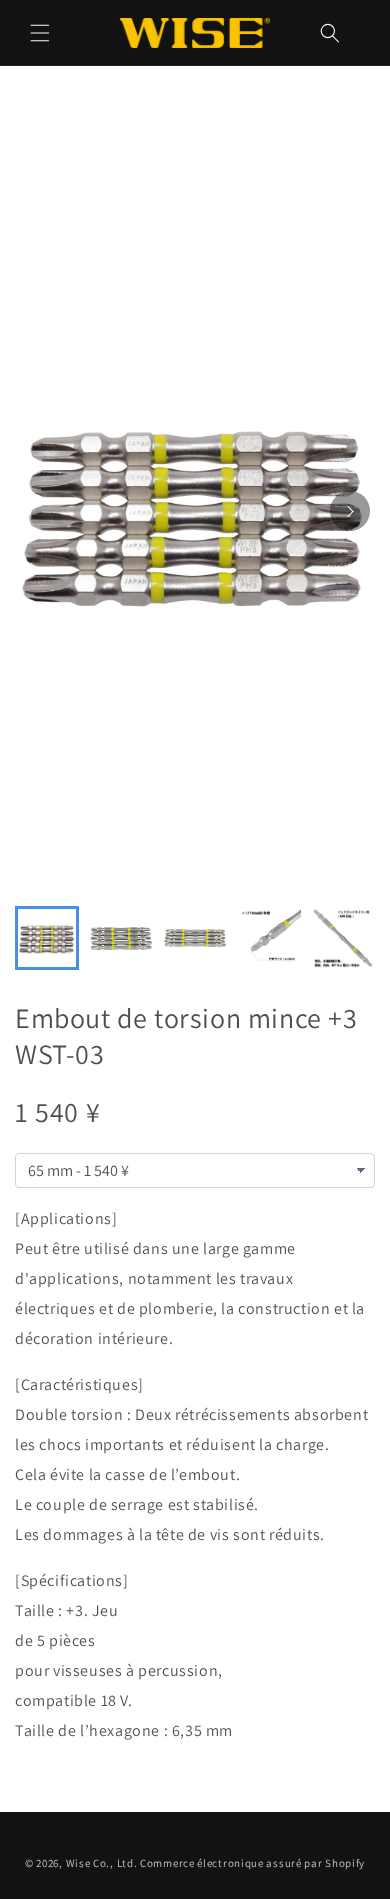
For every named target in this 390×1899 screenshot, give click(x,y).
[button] (40, 33)
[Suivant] (350, 511)
